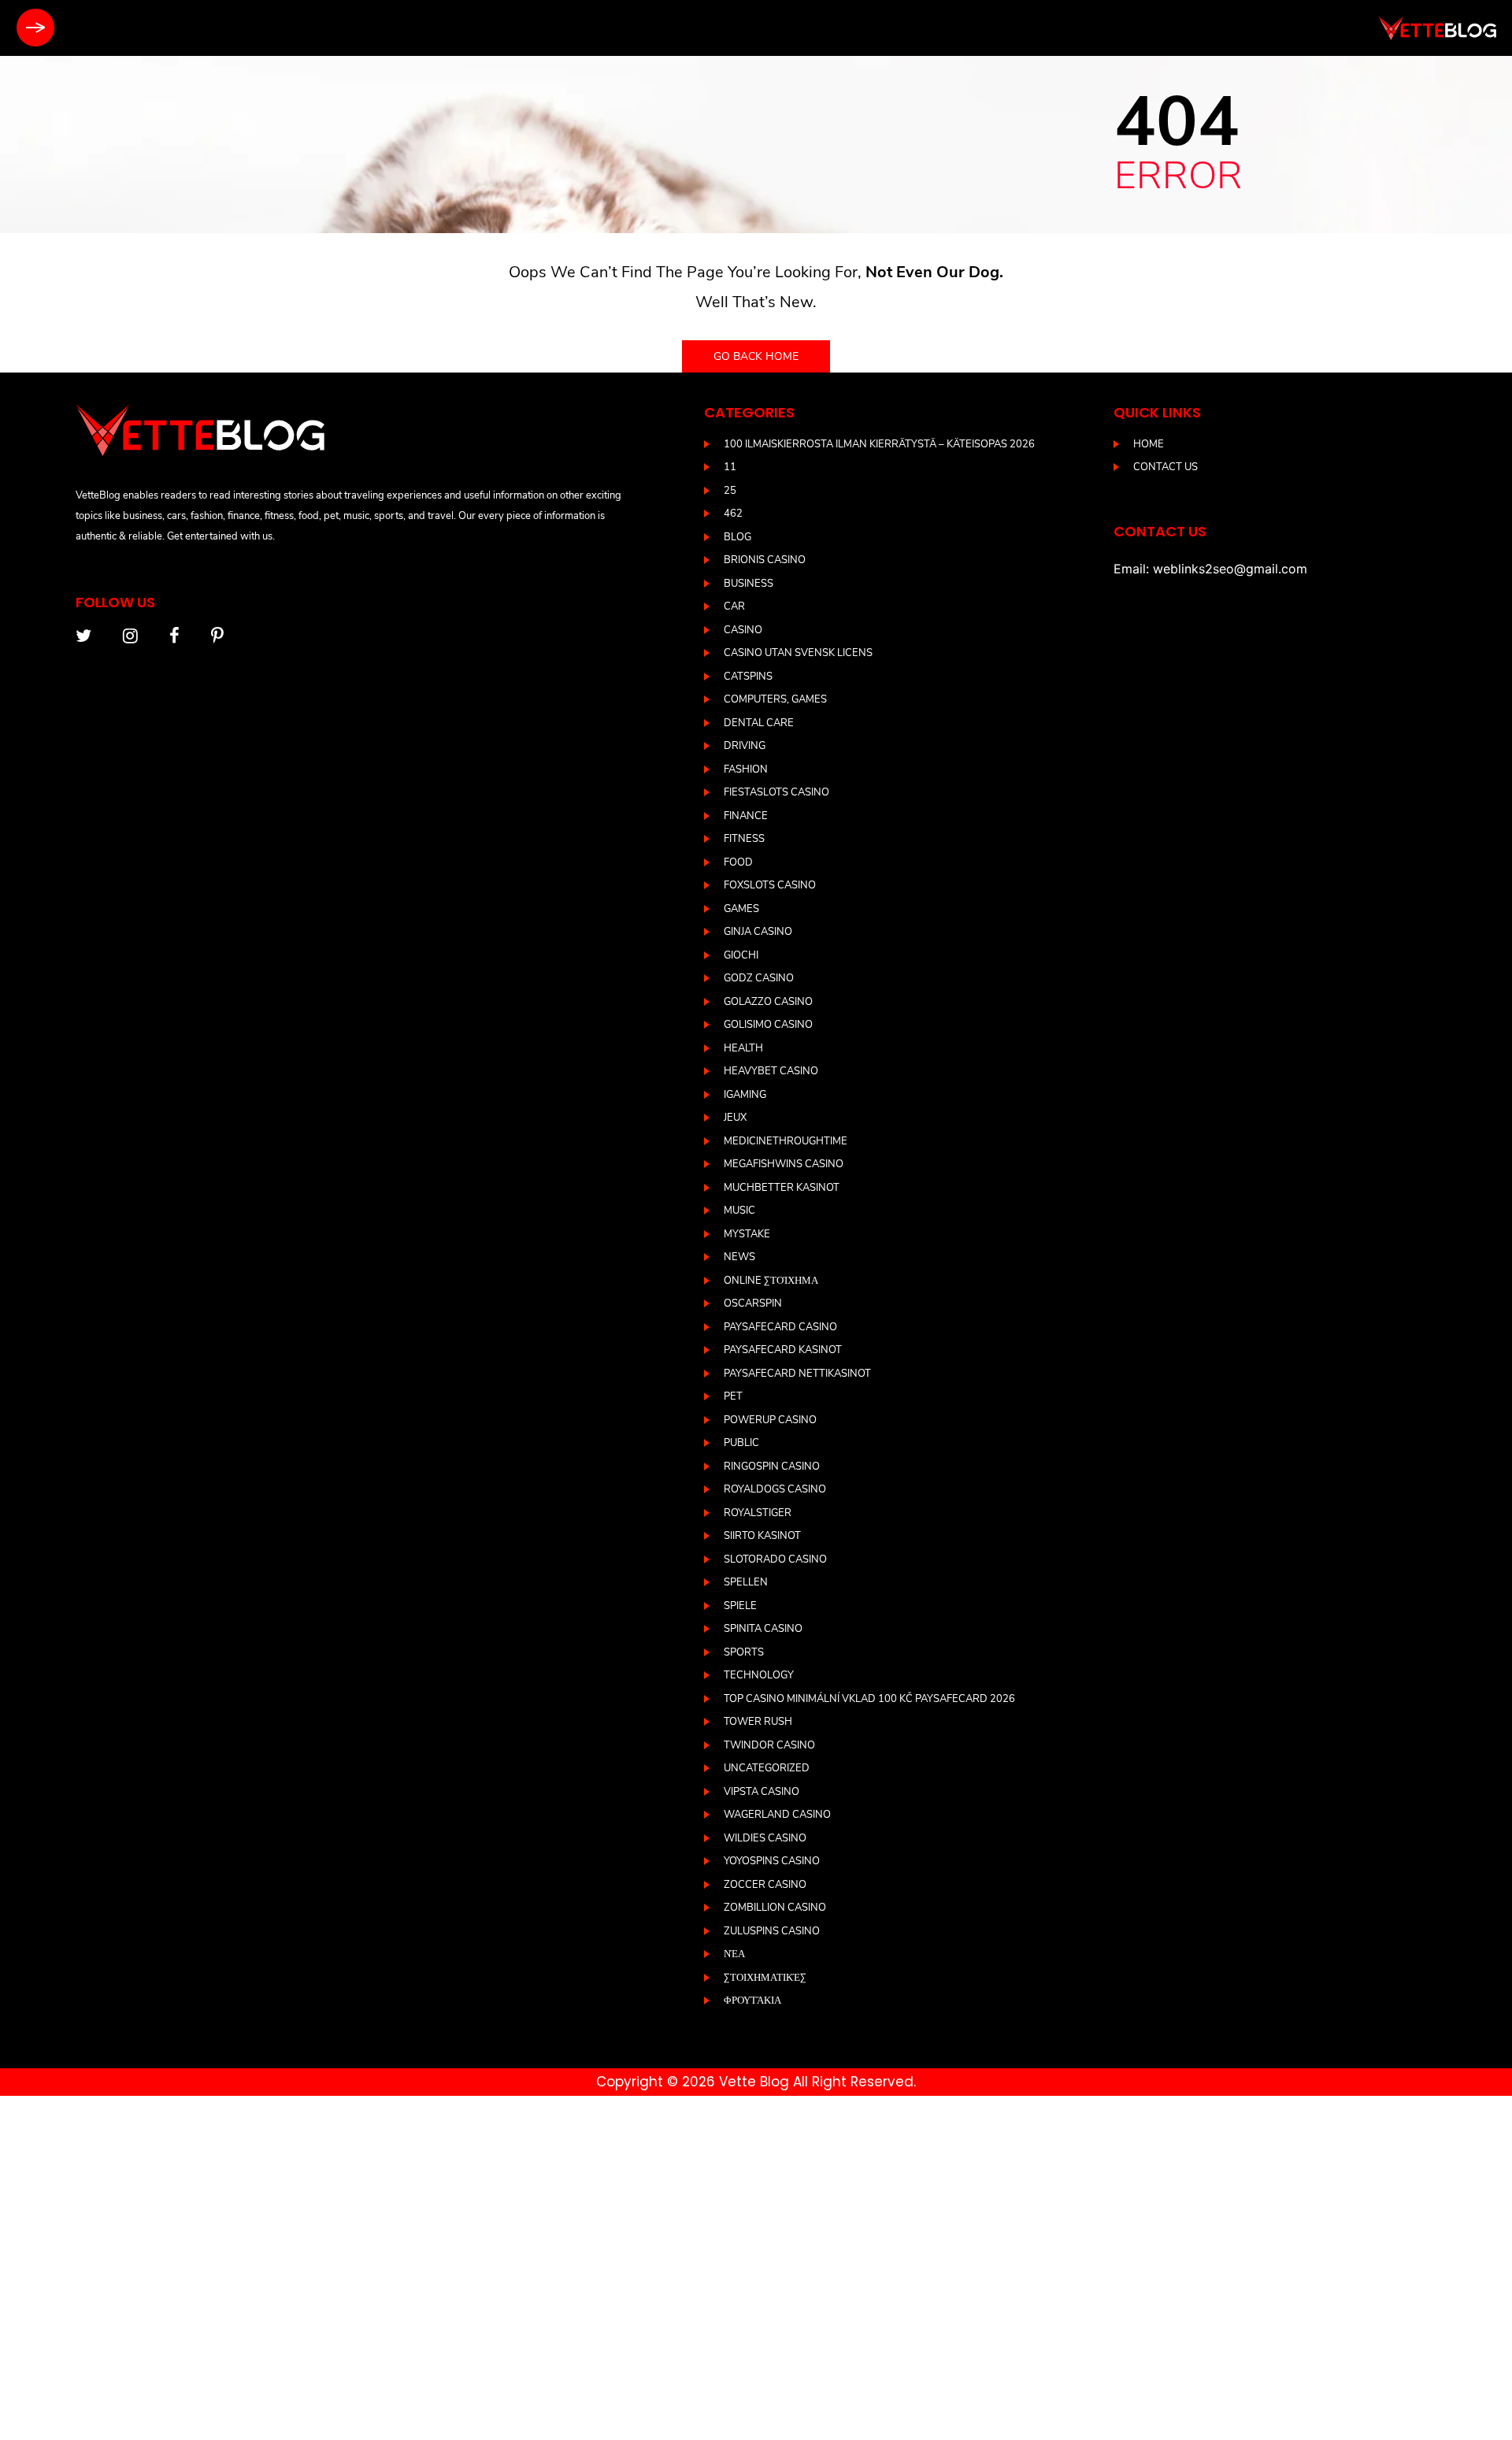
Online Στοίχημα (771, 1281)
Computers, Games (775, 699)
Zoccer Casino (765, 1885)
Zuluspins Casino (772, 1931)
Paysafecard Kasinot (783, 1350)
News (739, 1257)
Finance (746, 816)
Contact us (1165, 467)
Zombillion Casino (775, 1908)
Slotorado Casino (775, 1559)
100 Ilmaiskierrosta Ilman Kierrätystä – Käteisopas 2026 (879, 444)
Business (749, 584)
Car (734, 606)
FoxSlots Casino (770, 885)
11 (730, 467)
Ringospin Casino (772, 1467)
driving (745, 746)
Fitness (744, 839)
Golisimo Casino (768, 1025)
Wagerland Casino (777, 1815)
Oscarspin (753, 1303)
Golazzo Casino (768, 1002)
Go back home (756, 356)
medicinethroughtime (786, 1141)
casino (743, 630)
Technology (759, 1675)
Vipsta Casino (762, 1792)
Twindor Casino (769, 1745)
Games (741, 909)
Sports (744, 1652)
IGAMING (745, 1095)
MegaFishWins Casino (784, 1164)
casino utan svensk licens (798, 653)
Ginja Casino (758, 932)
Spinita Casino (763, 1629)
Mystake (747, 1234)
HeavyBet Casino (771, 1071)
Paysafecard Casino (780, 1327)
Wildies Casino (765, 1838)
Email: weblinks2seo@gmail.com (1210, 569)
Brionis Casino (765, 560)
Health (743, 1048)
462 (733, 514)
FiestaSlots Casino (776, 792)
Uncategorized (767, 1768)
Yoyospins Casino (772, 1861)
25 (730, 491)
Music (739, 1211)
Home (1149, 444)
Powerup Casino (770, 1420)
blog (737, 537)
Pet (733, 1396)
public (741, 1443)
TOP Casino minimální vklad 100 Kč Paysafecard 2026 (869, 1699)
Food (738, 862)
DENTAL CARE (759, 723)
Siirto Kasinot (762, 1536)
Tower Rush (758, 1722)
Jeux (735, 1118)
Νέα (734, 1954)
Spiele (740, 1606)
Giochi (741, 955)
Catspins (748, 677)
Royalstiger (758, 1513)
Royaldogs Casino (775, 1489)
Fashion (746, 769)
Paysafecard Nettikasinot (797, 1374)
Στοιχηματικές (765, 1978)
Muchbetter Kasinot (782, 1188)
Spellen (746, 1582)
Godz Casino (759, 978)
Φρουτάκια (752, 2001)
